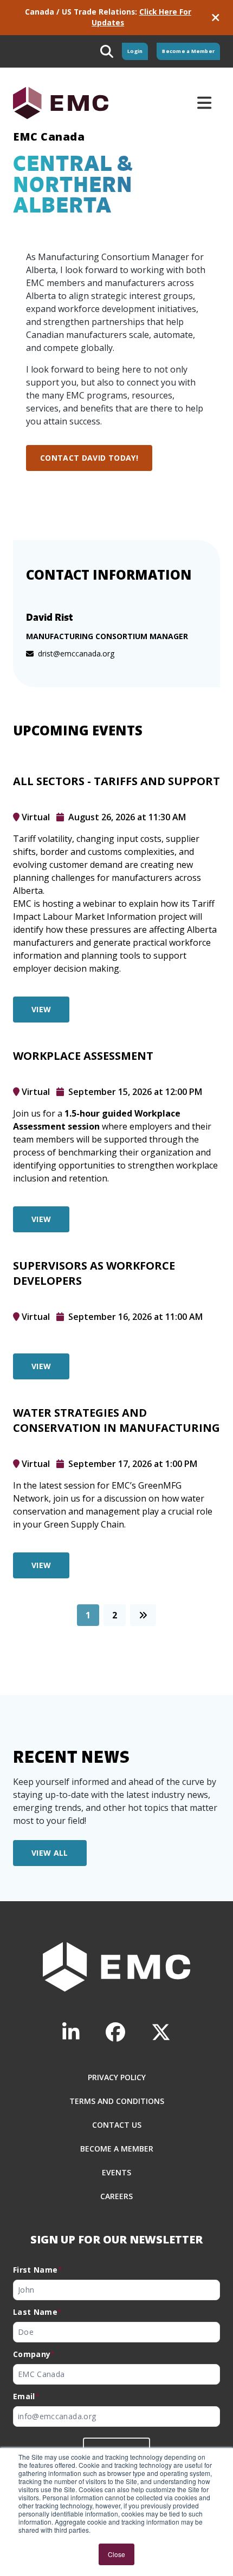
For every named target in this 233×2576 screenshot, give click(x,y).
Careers (116, 2196)
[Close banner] (216, 18)
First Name (38, 2270)
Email (26, 2396)
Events (116, 2172)
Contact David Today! (89, 458)
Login (135, 51)
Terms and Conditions (117, 2101)
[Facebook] (115, 2032)
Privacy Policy (117, 2077)
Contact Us (117, 2125)
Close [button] (116, 2554)
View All (50, 1853)
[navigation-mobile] (204, 103)
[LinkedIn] (71, 2032)
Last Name (38, 2312)
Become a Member (188, 51)
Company (34, 2354)
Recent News (71, 1757)
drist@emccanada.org (76, 653)
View (41, 1009)
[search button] (107, 51)
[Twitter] (161, 2032)
